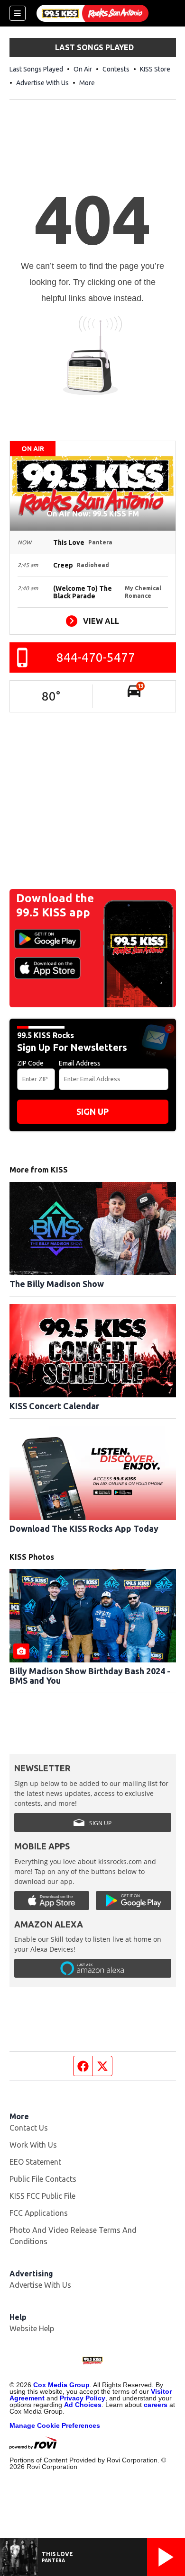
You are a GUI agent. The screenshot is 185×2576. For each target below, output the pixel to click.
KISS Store (155, 69)
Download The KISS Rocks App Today (84, 1528)
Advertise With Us (42, 83)
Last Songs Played (36, 69)
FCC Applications (39, 2213)
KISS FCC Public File (42, 2196)
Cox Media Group (61, 2385)
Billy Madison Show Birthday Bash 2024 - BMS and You (90, 1676)
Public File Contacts (43, 2179)
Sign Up (92, 1111)
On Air (83, 69)
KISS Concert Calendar (54, 1406)
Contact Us (29, 2128)
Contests (116, 69)
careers (156, 2405)
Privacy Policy (83, 2398)
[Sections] (18, 13)
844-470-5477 (96, 657)
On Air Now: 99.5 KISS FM (93, 514)
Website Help (32, 2328)
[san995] (92, 13)
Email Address (80, 1063)
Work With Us (33, 2145)
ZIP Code (30, 1063)
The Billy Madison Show (57, 1284)
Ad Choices (83, 2405)
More (87, 83)
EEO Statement (35, 2162)
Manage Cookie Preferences (55, 2425)
